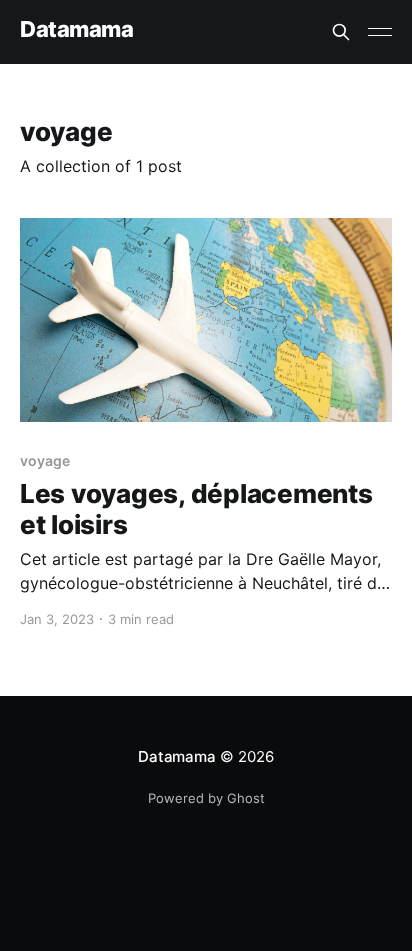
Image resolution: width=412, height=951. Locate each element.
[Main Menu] (380, 32)
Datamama (76, 29)
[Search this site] (341, 32)
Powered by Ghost (206, 798)
